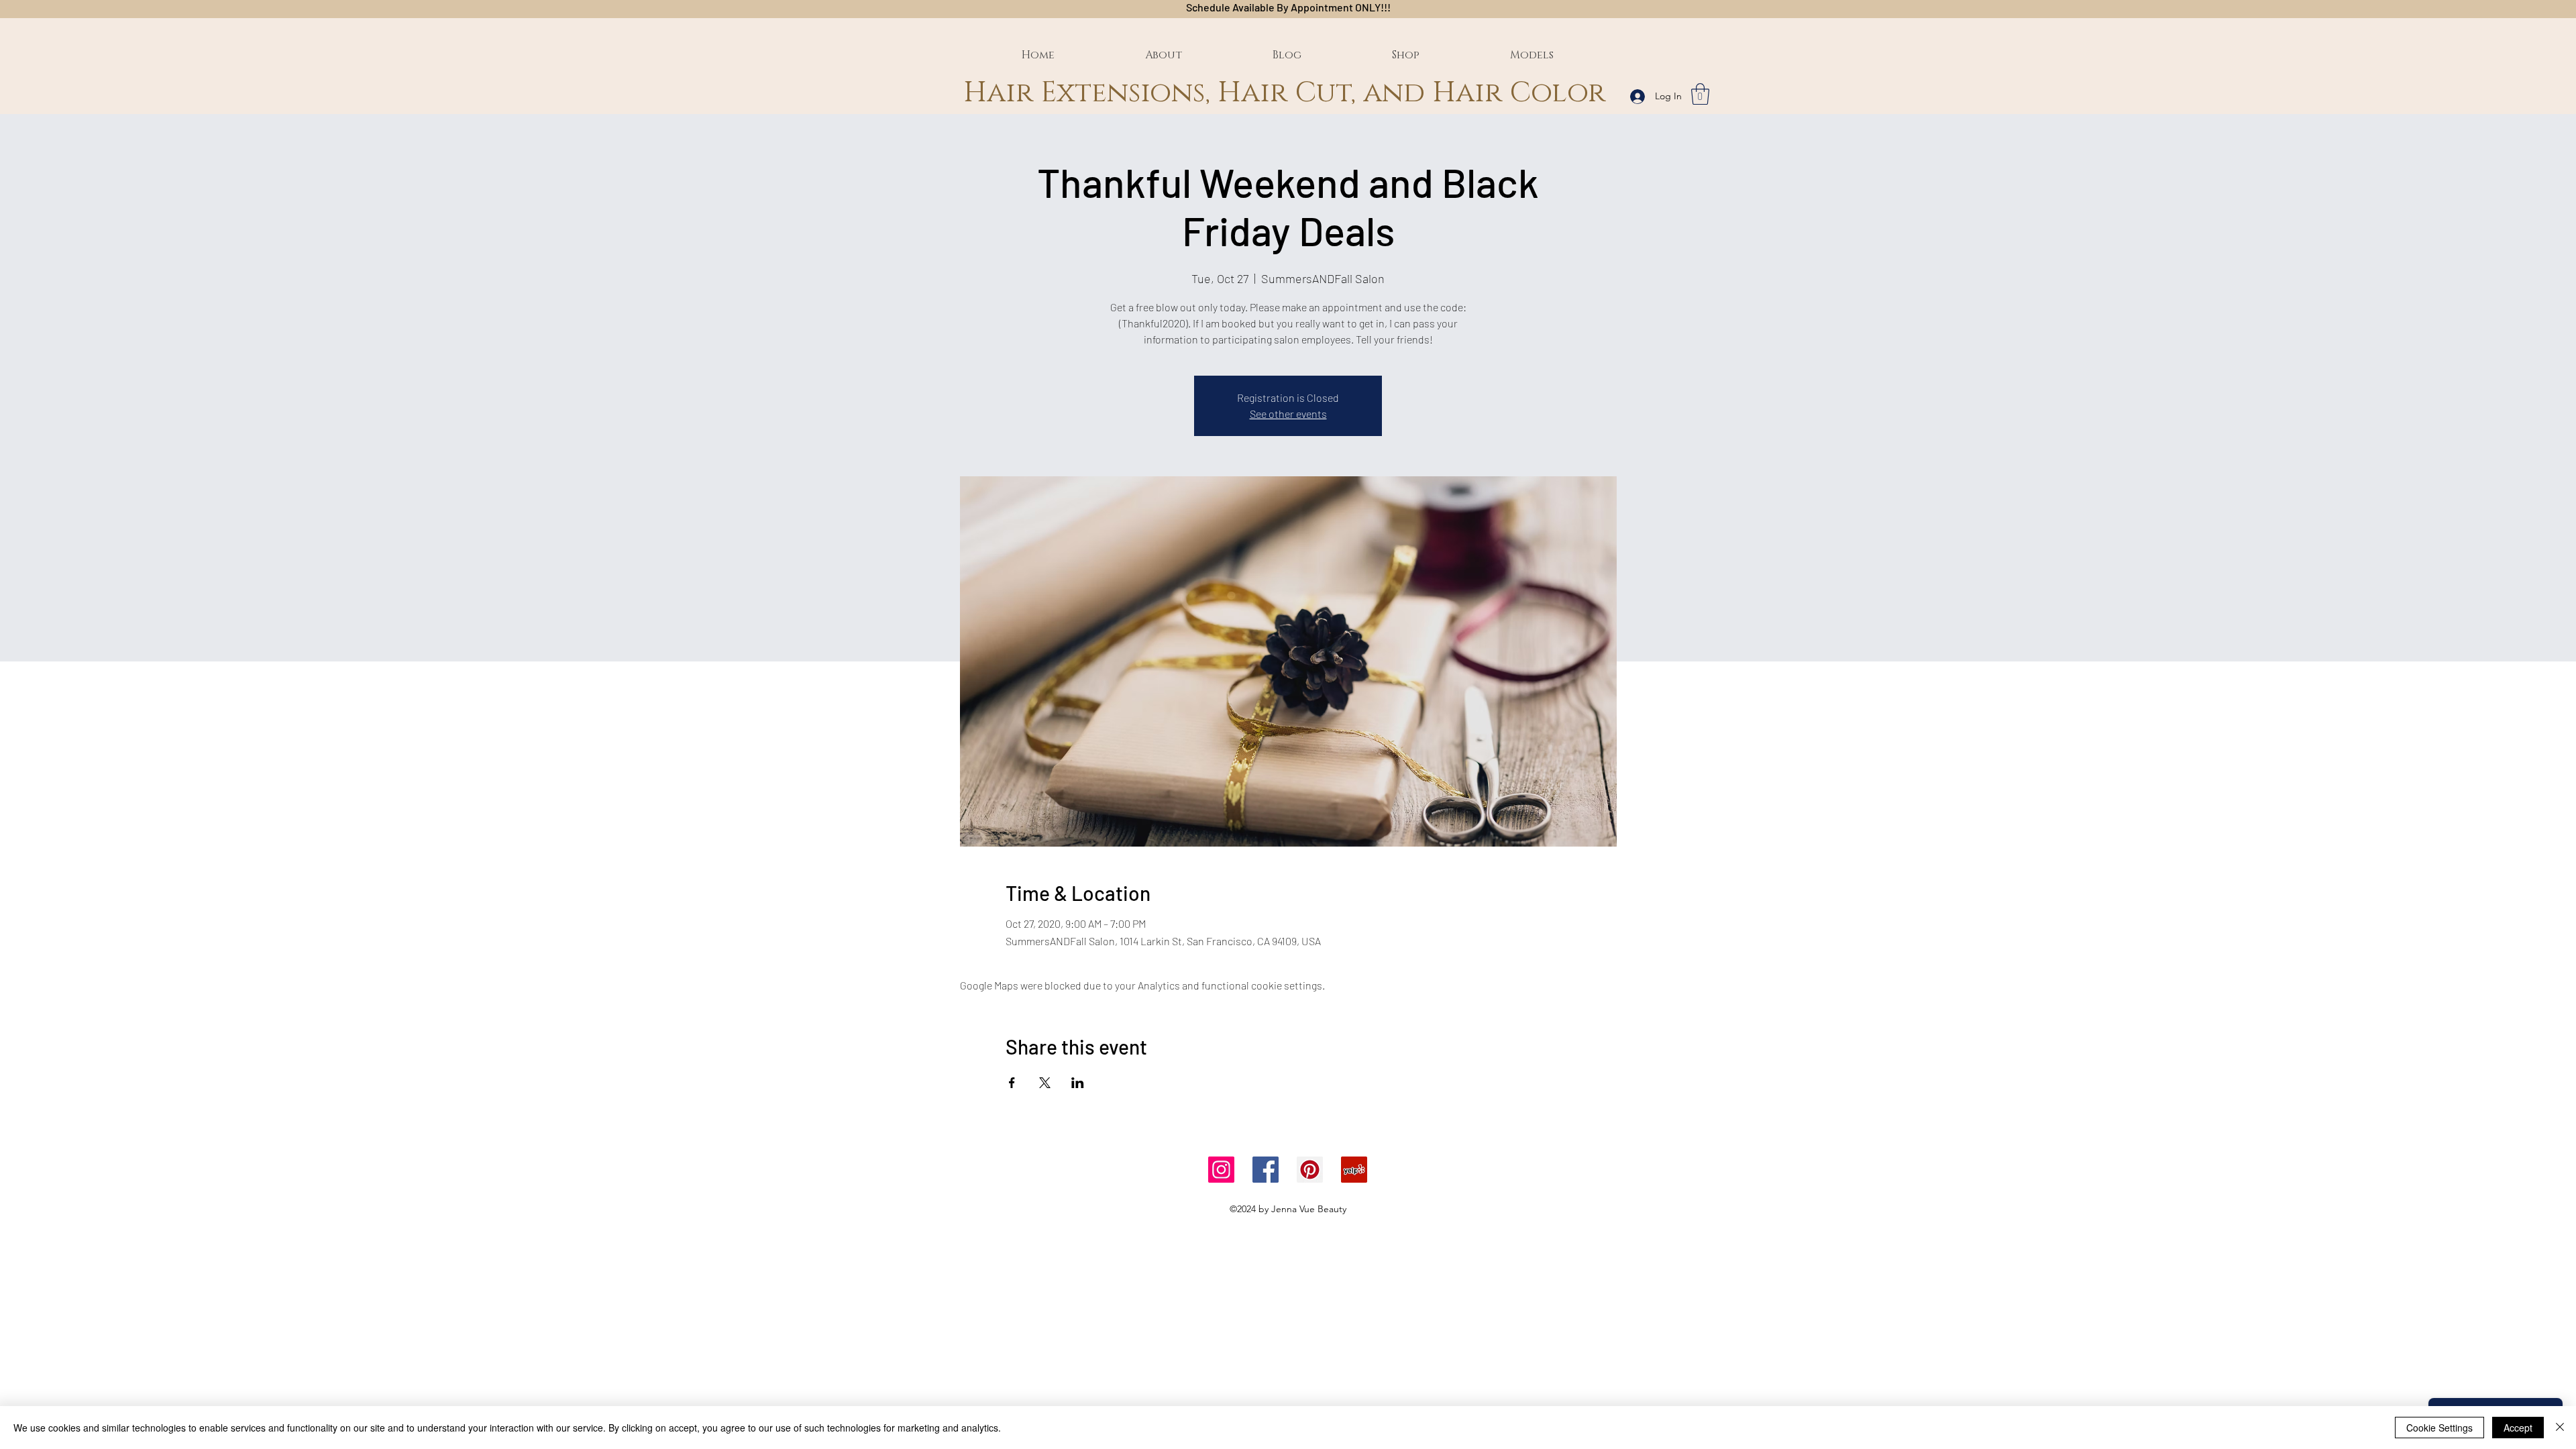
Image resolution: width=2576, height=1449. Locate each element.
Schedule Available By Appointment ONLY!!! (1288, 7)
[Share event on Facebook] (1012, 1083)
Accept (2518, 1428)
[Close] (2560, 1428)
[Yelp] (1354, 1170)
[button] (1700, 94)
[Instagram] (1221, 1170)
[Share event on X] (1045, 1083)
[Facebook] (1266, 1170)
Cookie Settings (2439, 1428)
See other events (1288, 414)
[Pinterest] (1310, 1170)
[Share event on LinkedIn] (1078, 1083)
